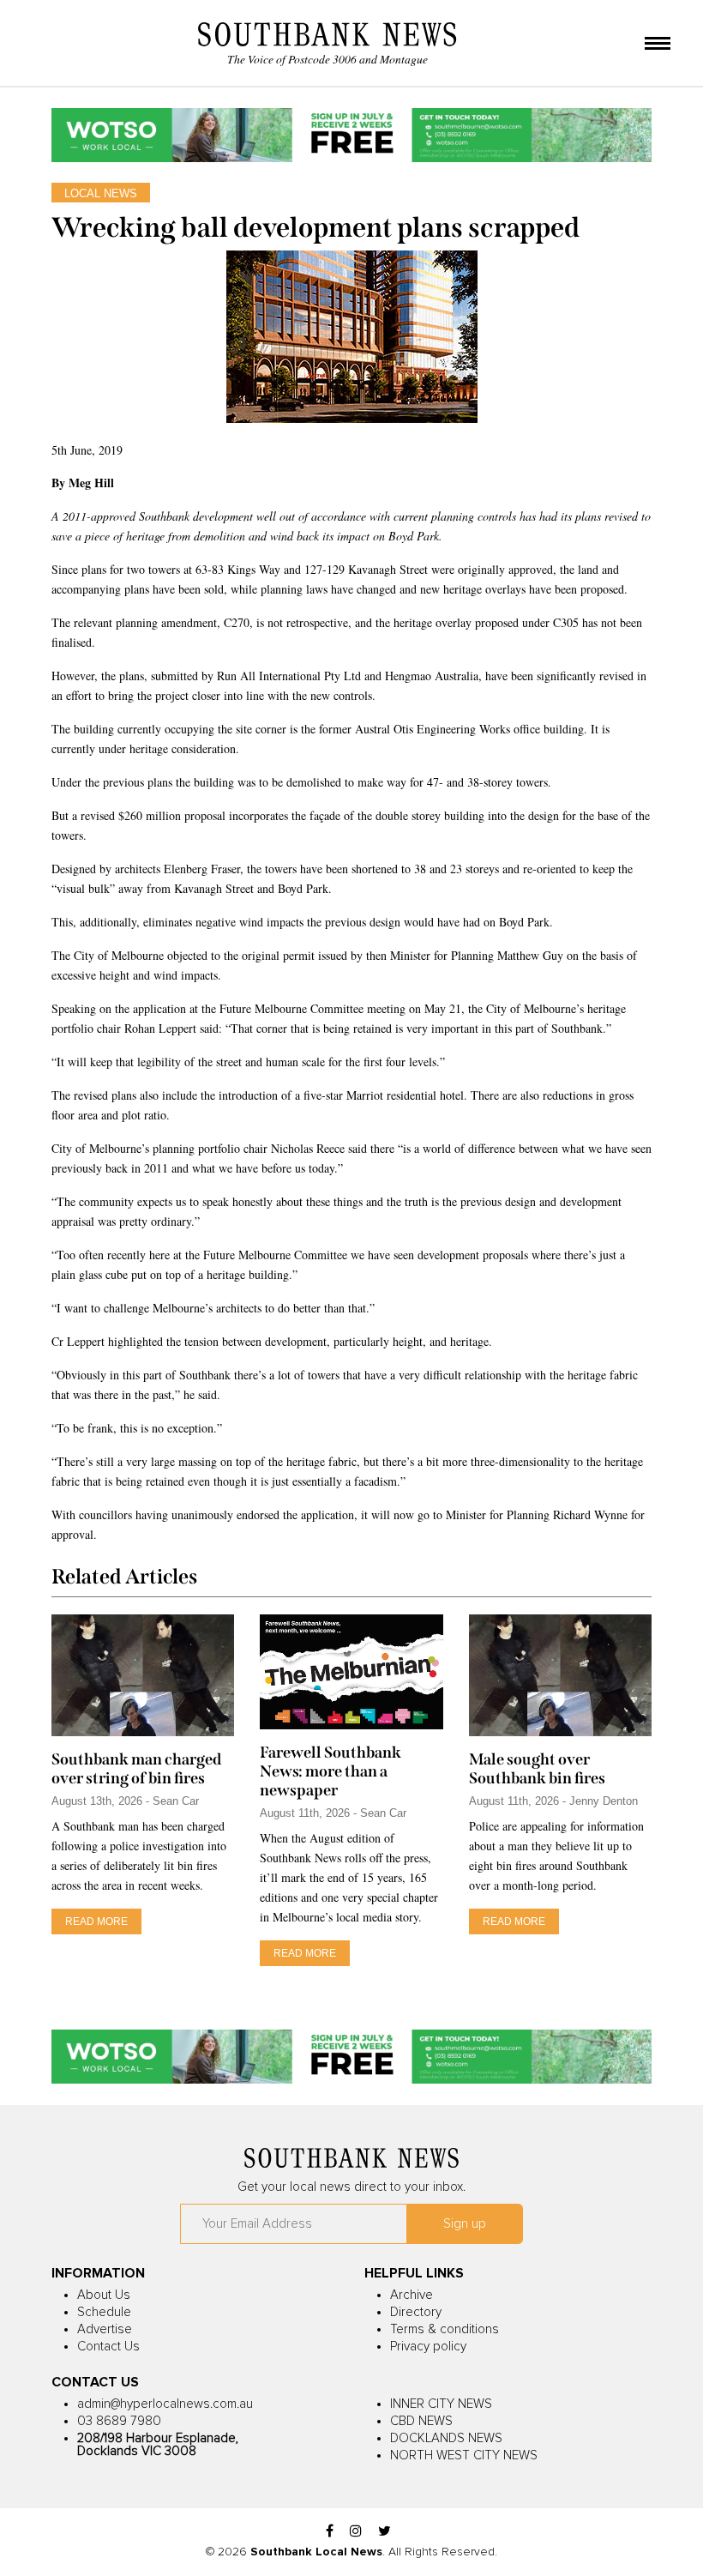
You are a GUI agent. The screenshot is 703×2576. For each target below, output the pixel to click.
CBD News (421, 2421)
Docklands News (446, 2438)
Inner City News (441, 2404)
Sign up (465, 2224)
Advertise (105, 2329)
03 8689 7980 (119, 2421)
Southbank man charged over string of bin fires (136, 1769)
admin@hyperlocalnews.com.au (165, 2404)
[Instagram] (356, 2532)
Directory (416, 2312)
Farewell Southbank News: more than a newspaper (330, 1771)
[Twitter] (385, 2532)
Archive (412, 2295)
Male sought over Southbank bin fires (537, 1769)
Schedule (104, 2312)
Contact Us (108, 2347)
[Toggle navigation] (658, 45)
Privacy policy (428, 2347)
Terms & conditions (445, 2329)
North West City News (464, 2455)
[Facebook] (330, 2532)
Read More (96, 1921)
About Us (104, 2295)
